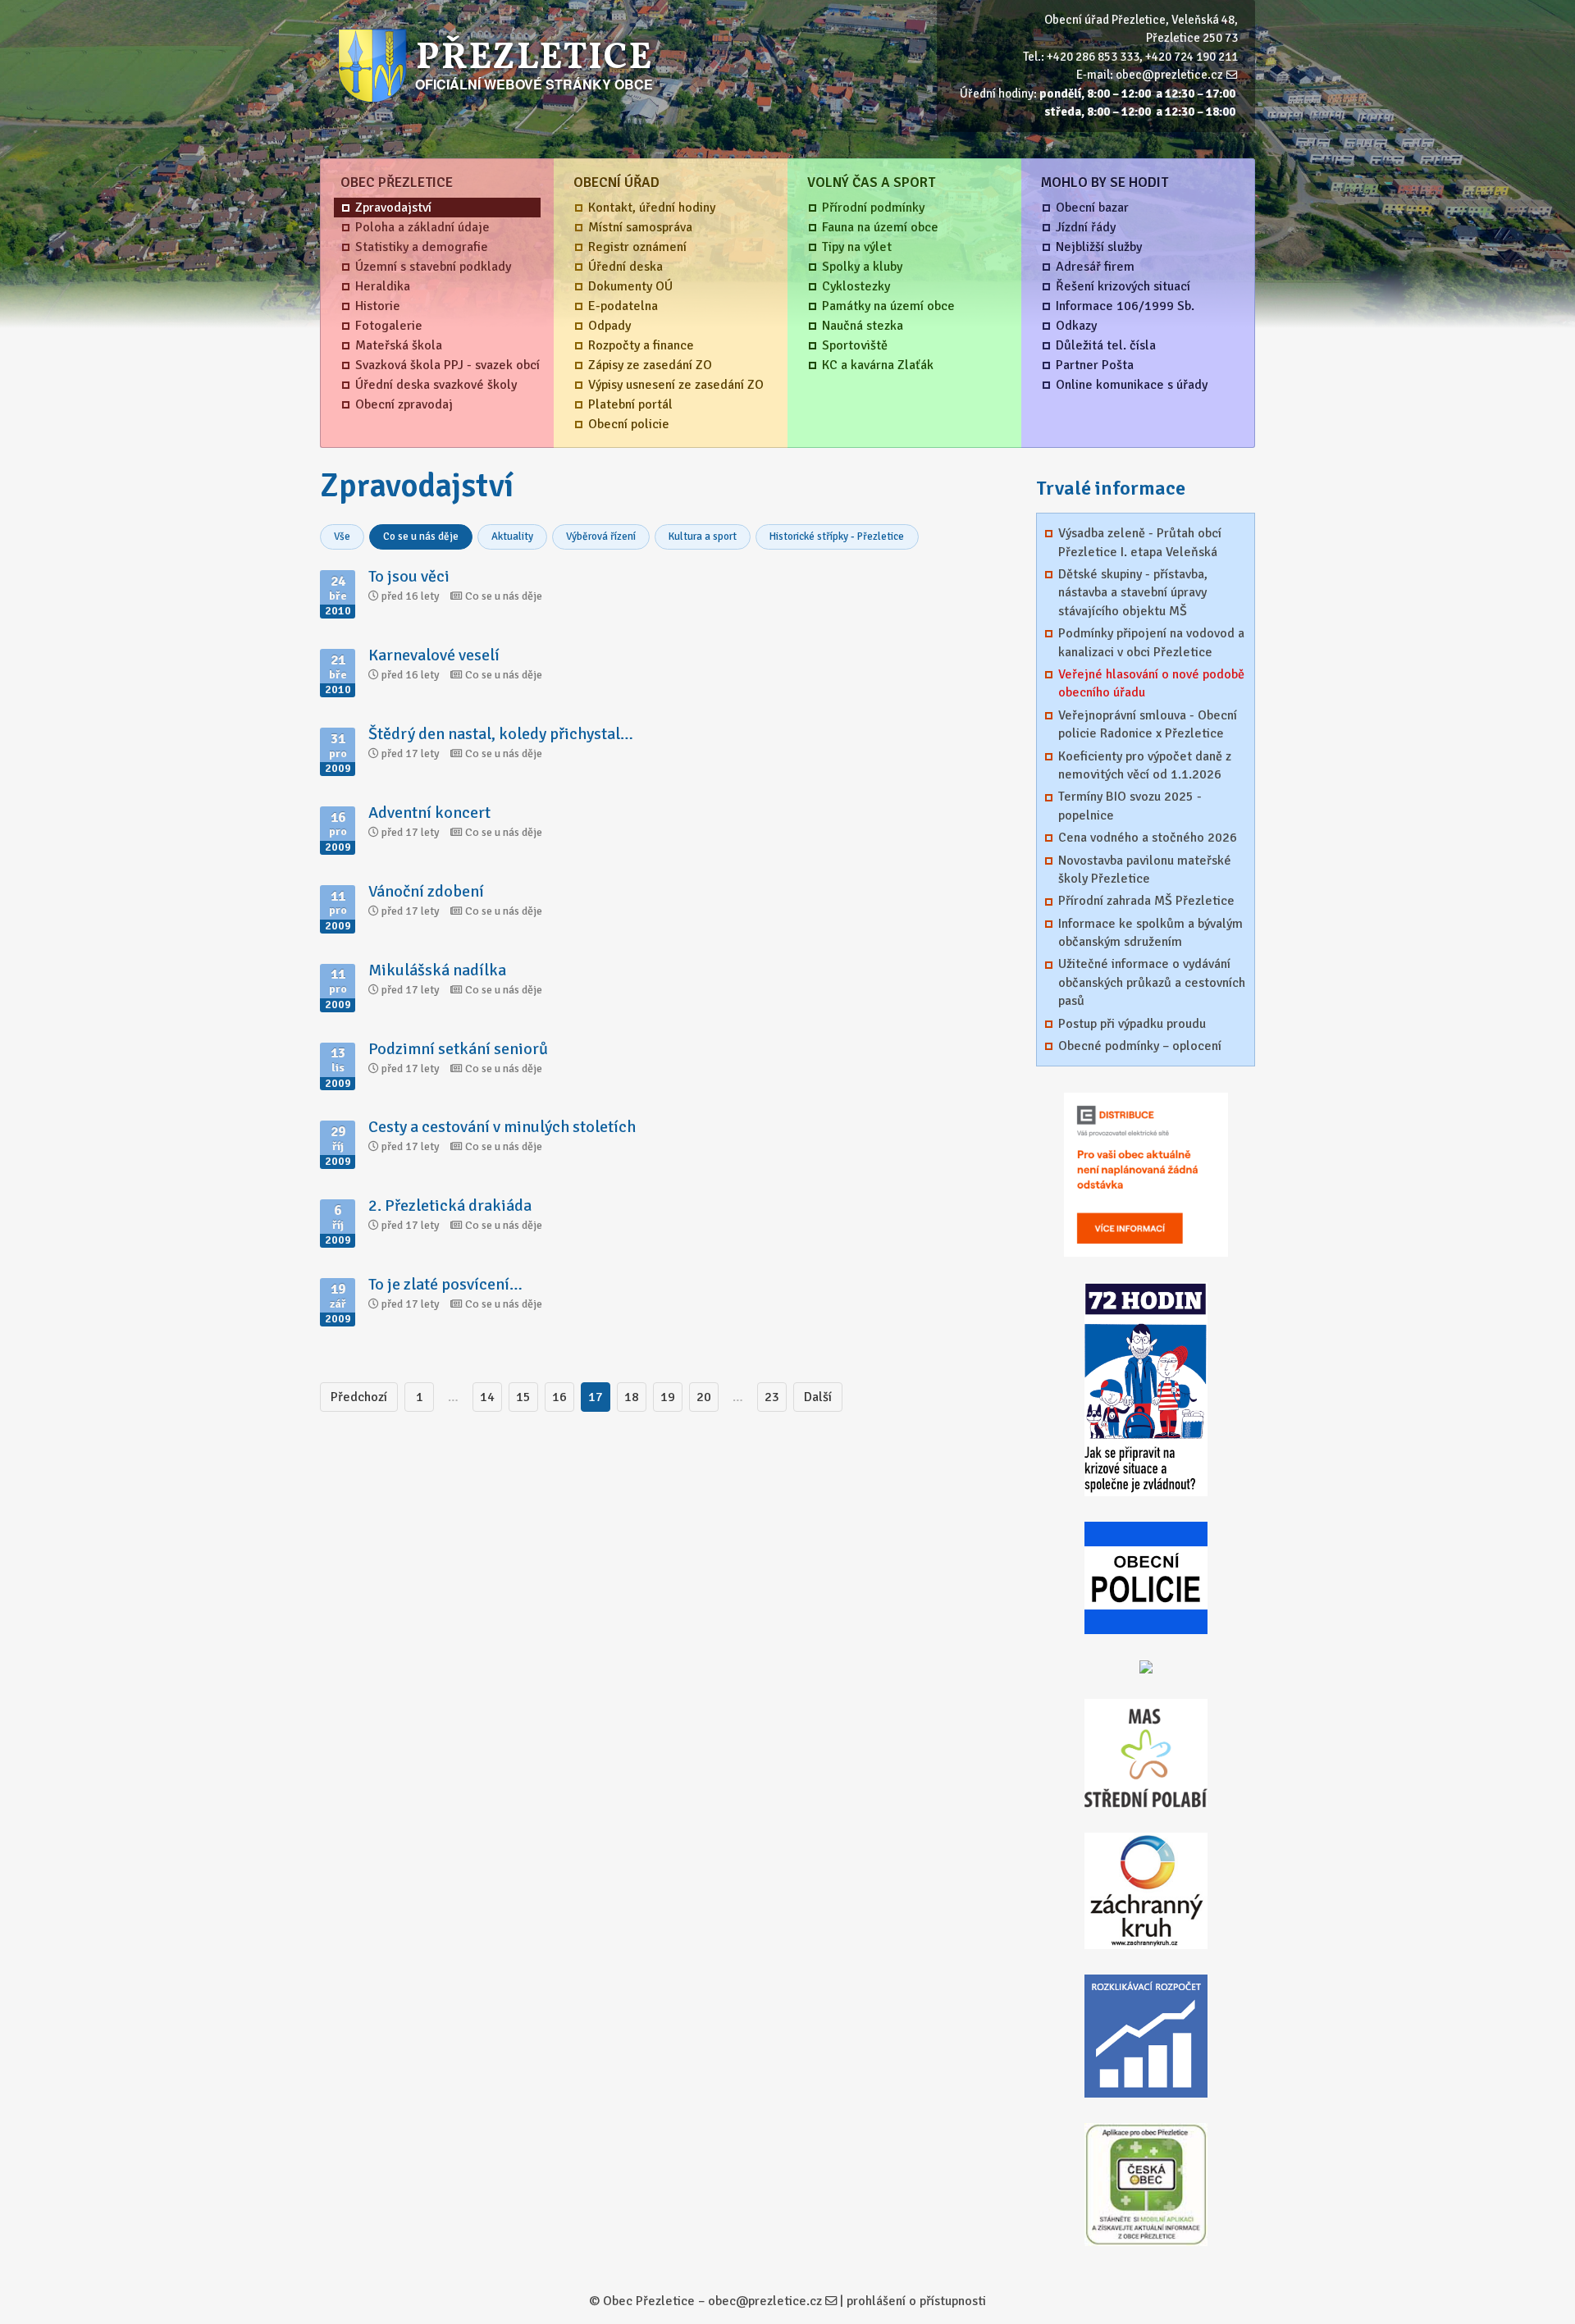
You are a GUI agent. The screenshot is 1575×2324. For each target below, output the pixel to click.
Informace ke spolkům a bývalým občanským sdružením (1150, 933)
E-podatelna (623, 306)
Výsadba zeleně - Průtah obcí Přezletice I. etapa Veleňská (1140, 542)
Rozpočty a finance (641, 345)
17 (596, 1397)
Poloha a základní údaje (422, 227)
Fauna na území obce (880, 227)
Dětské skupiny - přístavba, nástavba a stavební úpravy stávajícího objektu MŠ (1133, 593)
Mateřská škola (399, 345)
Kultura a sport (703, 536)
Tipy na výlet (857, 247)
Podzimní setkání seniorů (458, 1049)
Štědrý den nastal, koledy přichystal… (501, 734)
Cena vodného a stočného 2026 (1148, 838)
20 (704, 1397)
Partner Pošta (1095, 365)
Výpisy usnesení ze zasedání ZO (676, 385)
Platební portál (630, 404)
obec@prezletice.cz (1169, 75)
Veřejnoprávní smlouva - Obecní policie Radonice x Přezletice (1148, 724)
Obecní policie (629, 424)
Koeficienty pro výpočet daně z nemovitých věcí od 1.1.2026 (1145, 765)
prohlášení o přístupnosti (916, 2301)
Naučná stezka (863, 326)
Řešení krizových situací (1123, 286)
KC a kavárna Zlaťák (878, 365)
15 (523, 1397)
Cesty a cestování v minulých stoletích (502, 1127)
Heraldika (383, 286)
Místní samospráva (640, 227)
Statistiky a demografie (422, 247)
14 (487, 1397)
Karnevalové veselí (434, 655)
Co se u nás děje (421, 536)
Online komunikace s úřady (1132, 385)
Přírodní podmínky (873, 208)
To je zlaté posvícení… (445, 1284)
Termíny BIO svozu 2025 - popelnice (1130, 806)
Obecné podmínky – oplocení (1140, 1046)
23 (772, 1397)
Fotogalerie (389, 326)
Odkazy (1076, 326)
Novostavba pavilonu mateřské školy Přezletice (1145, 870)
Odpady (609, 326)
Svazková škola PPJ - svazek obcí (447, 365)
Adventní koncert (429, 813)
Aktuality (512, 536)
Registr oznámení (637, 247)
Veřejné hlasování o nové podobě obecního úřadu (1151, 683)
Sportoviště (855, 345)
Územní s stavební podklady (433, 267)
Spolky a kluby (862, 267)
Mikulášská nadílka (437, 970)
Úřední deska (625, 267)
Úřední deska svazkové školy (436, 385)
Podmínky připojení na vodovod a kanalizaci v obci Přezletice (1151, 642)
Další (818, 1397)
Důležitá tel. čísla (1106, 345)
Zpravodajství (393, 208)
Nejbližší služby (1099, 247)
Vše (342, 536)
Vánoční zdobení (426, 891)
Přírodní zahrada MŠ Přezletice (1146, 901)
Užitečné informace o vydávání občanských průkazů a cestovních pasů (1152, 982)
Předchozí (359, 1397)
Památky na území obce (888, 306)
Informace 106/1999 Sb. (1125, 306)
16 (559, 1397)
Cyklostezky (856, 286)
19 (668, 1397)
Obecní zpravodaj (404, 404)
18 (632, 1397)
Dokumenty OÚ (630, 286)
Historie (378, 306)
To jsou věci (409, 576)
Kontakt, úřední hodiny (652, 208)
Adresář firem (1095, 267)
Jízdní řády (1086, 227)
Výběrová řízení (601, 536)
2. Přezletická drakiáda (450, 1205)
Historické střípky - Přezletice (837, 536)
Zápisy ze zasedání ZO (650, 365)
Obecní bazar (1092, 208)
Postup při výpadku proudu (1132, 1024)
